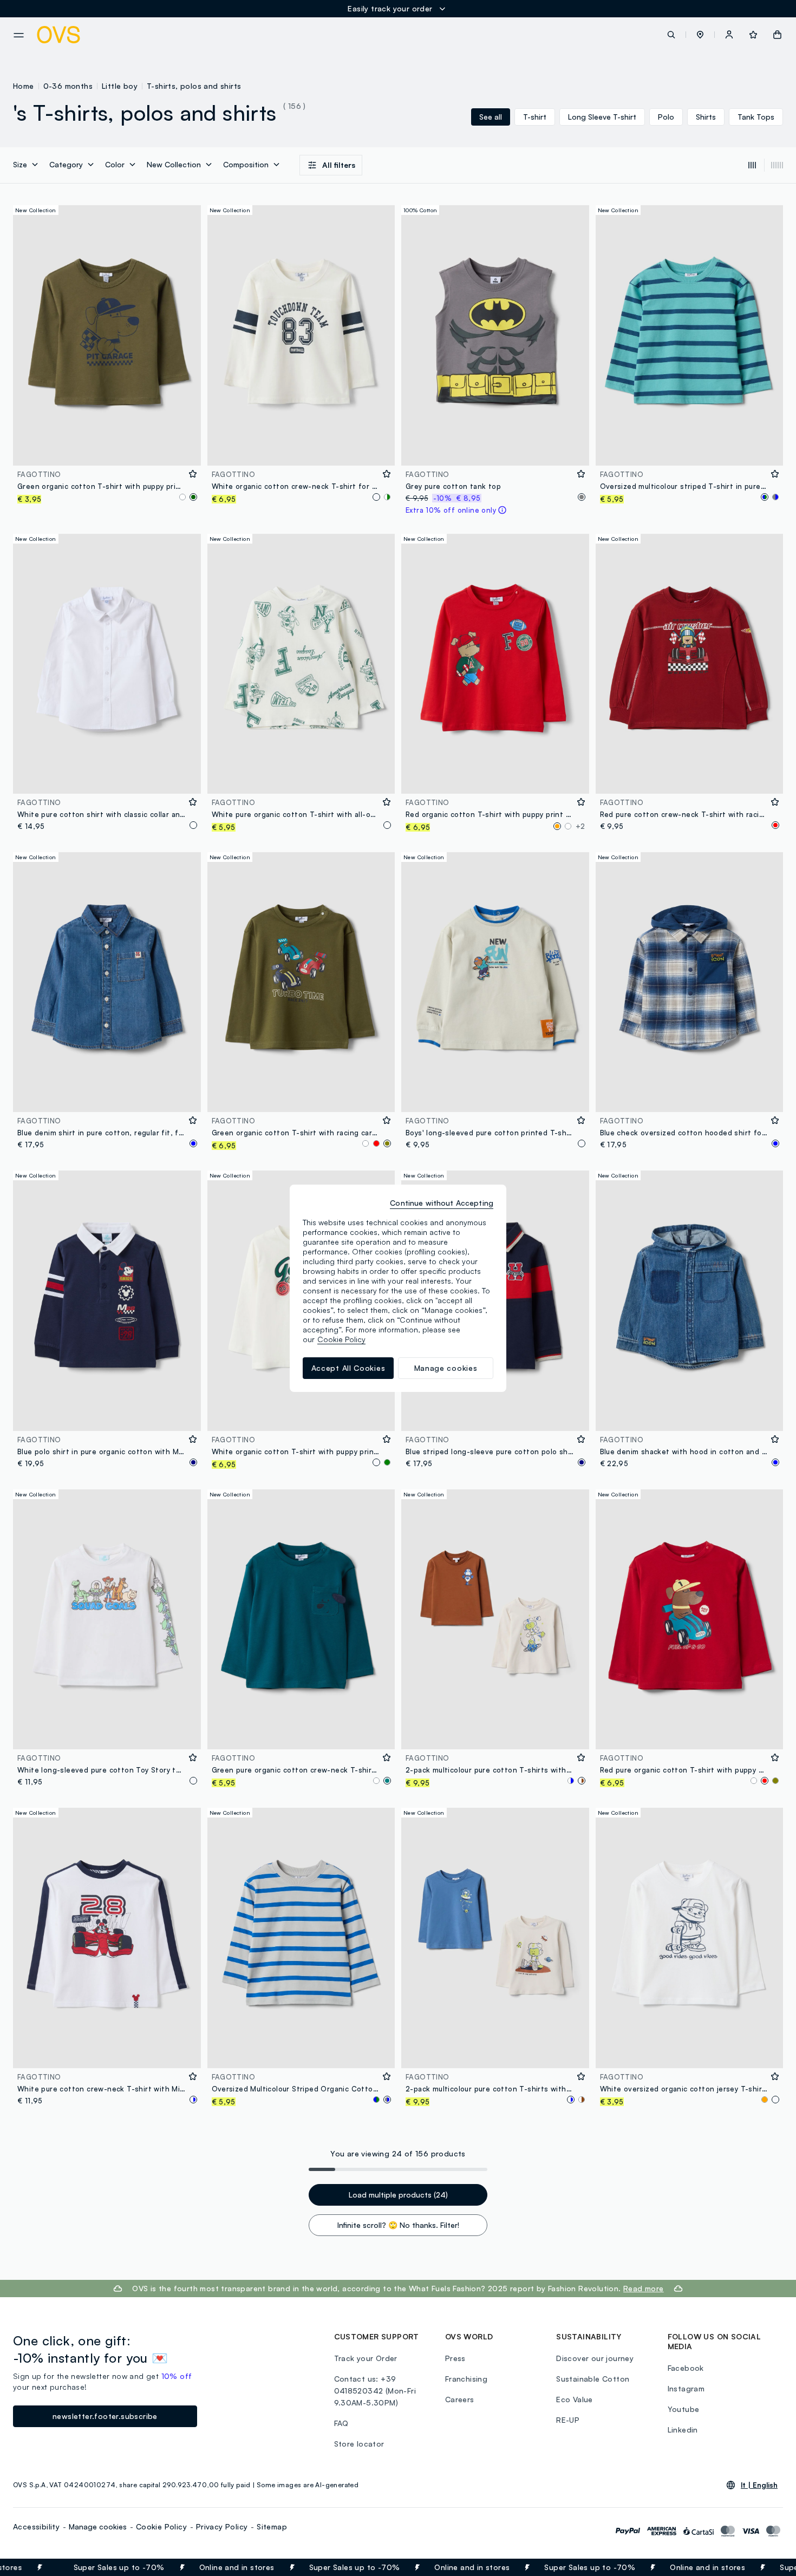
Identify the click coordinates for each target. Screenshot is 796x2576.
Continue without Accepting (442, 1203)
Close (768, 2567)
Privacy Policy (222, 2526)
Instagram (686, 2388)
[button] (700, 35)
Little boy (120, 86)
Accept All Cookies (348, 1368)
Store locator (359, 2444)
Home (24, 86)
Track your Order (366, 2358)
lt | (759, 2485)
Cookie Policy (161, 2526)
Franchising (466, 2379)
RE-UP (568, 2420)
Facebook (686, 2368)
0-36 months (68, 86)
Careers (460, 2399)
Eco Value (575, 2399)
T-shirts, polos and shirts (194, 86)
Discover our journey (595, 2358)
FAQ (341, 2423)
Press (455, 2358)
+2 (580, 826)
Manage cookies (98, 2526)
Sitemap (272, 2526)
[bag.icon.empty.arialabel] (777, 35)
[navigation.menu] (19, 35)
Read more (644, 2288)
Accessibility (36, 2526)
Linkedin (683, 2430)
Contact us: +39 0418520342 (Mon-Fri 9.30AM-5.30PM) (375, 2391)
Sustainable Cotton (593, 2379)
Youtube (684, 2409)
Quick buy (107, 450)
